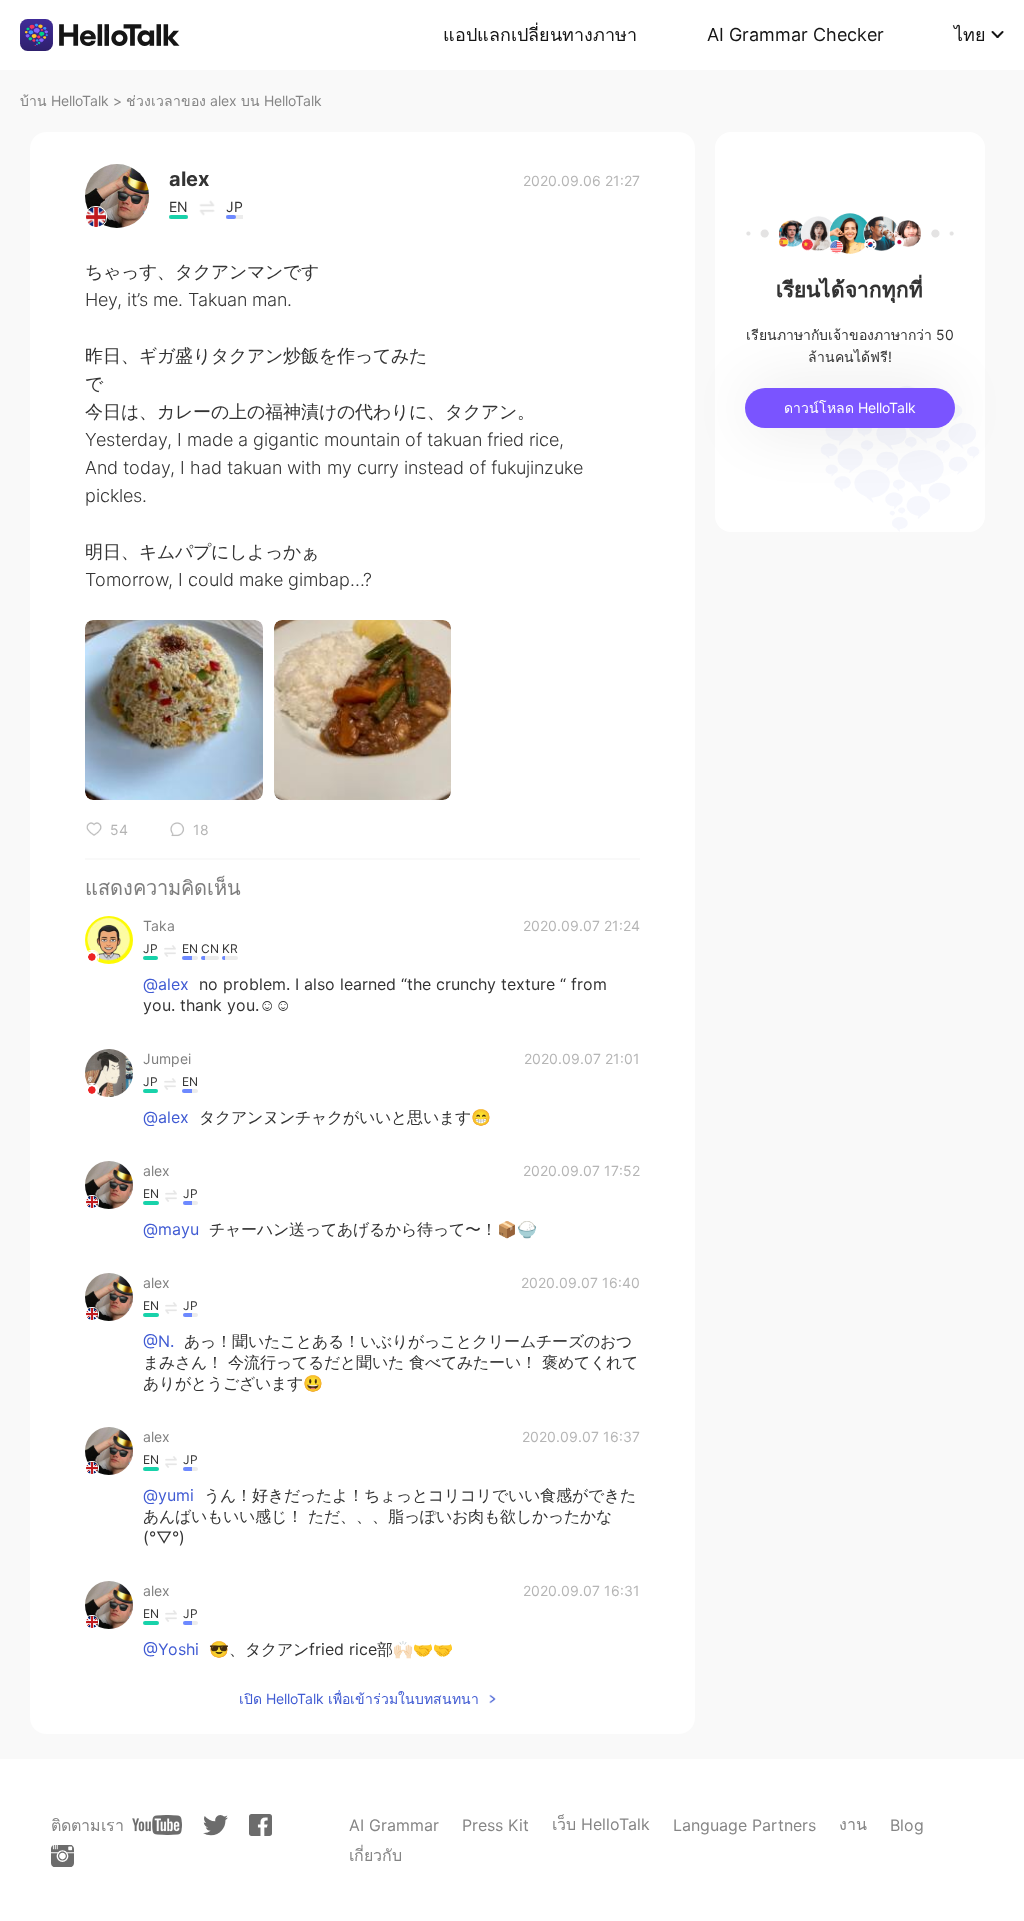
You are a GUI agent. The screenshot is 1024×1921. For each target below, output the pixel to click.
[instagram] (62, 1856)
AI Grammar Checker (795, 34)
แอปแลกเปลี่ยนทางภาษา (540, 34)
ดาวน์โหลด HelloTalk (850, 407)
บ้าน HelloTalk (64, 100)
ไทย (970, 34)
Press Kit (495, 1825)
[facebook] (260, 1825)
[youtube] (157, 1825)
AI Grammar (394, 1825)
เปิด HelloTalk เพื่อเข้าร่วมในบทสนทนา (359, 1698)
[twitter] (215, 1825)
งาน (853, 1824)
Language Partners (744, 1825)
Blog (907, 1825)
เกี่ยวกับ (375, 1855)
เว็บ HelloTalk (601, 1824)
